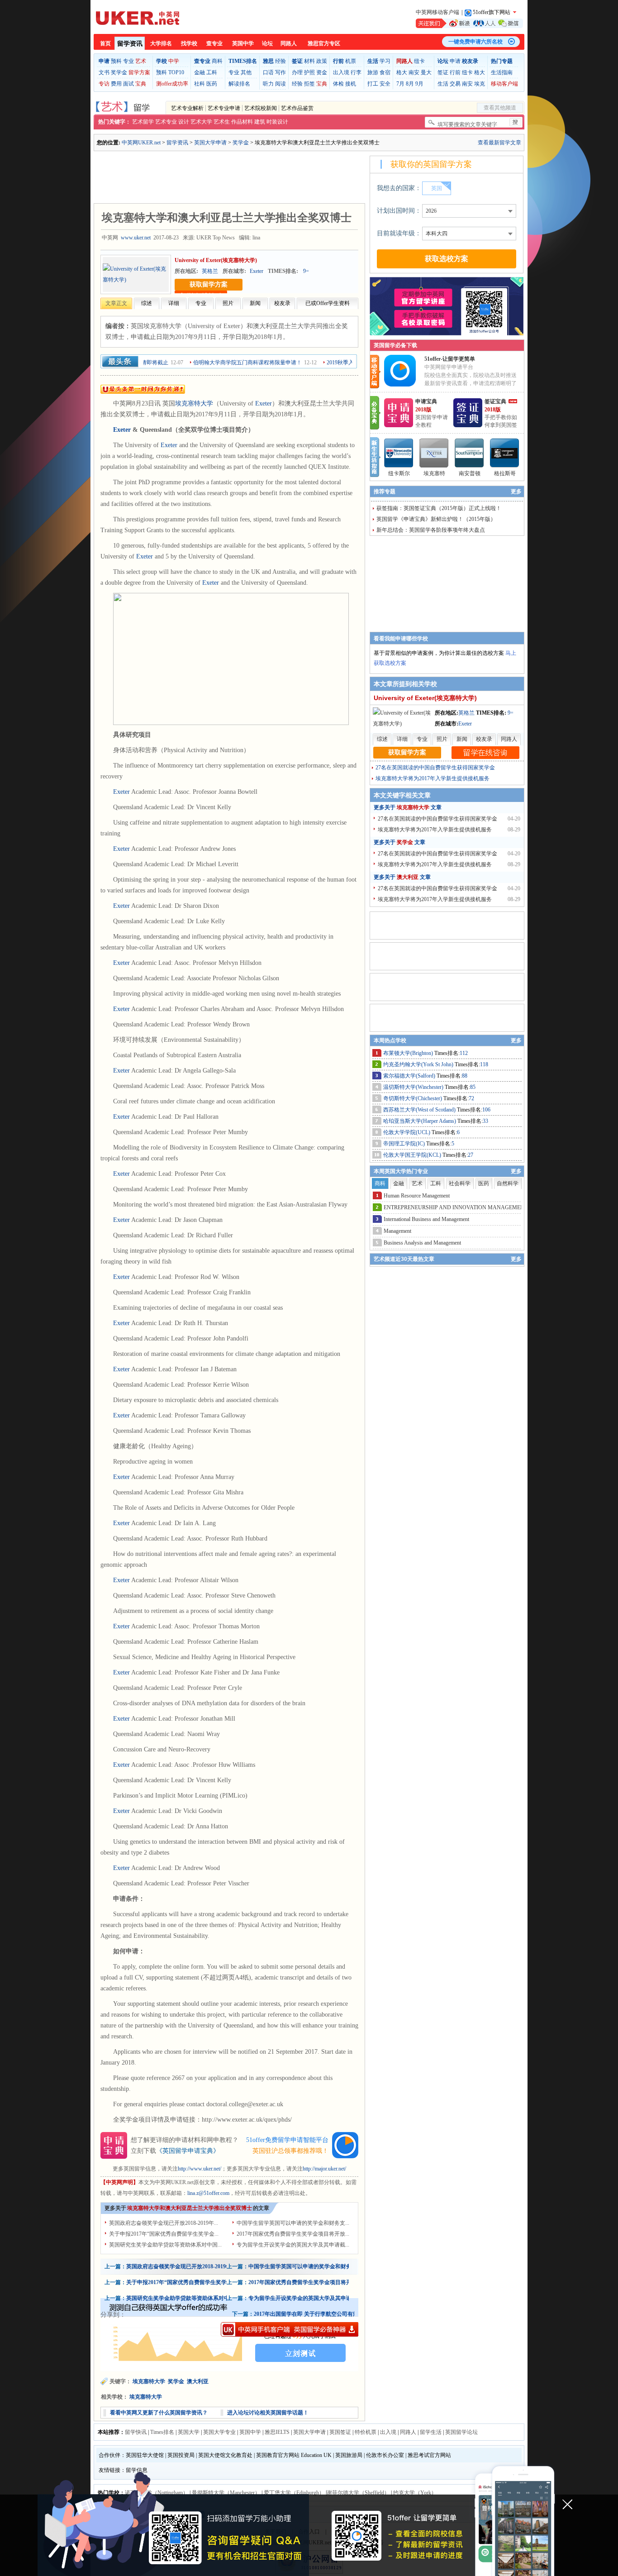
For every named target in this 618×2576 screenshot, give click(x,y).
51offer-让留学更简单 (450, 359)
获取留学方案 (209, 284)
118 (484, 1064)
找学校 (189, 43)
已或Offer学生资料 (328, 303)
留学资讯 (130, 44)
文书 (104, 72)
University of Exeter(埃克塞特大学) (216, 260)
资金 (322, 72)
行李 (356, 72)
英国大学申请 (210, 143)
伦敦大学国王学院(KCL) (413, 1155)
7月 (400, 84)
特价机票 (366, 2432)
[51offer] (403, 385)
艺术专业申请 (224, 108)
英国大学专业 (219, 2432)
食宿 (385, 72)
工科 (212, 72)
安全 (385, 84)
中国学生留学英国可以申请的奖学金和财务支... (293, 2223)
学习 (385, 61)
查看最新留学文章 (499, 143)
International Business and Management (426, 1219)
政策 (322, 61)
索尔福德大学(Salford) (410, 1076)
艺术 (141, 61)
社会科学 (460, 1183)
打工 (373, 84)
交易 (455, 84)
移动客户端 (504, 84)
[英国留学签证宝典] (468, 425)
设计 (184, 122)
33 (485, 1121)
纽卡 (419, 61)
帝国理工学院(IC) (405, 1144)
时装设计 (277, 122)
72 (471, 1098)
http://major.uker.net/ (324, 2169)
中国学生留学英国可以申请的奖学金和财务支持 (305, 2266)
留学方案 (139, 72)
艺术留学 (143, 122)
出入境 (341, 72)
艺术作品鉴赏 (297, 108)
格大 (402, 72)
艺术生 (222, 122)
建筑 (260, 122)
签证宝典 (495, 401)
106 (486, 1110)
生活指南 (502, 72)
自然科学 (508, 1183)
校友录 (282, 303)
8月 (410, 84)
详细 (174, 303)
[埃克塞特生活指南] (434, 453)
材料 (309, 61)
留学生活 (431, 2432)
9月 (419, 84)
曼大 (426, 72)
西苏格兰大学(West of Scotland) (420, 1110)
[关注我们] (469, 23)
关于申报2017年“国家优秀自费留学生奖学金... (164, 2234)
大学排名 (161, 43)
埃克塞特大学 (194, 403)
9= (306, 271)
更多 (516, 491)
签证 (443, 72)
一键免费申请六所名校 (475, 42)
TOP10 (176, 72)
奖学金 (119, 72)
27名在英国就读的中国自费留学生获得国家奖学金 (435, 768)
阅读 (280, 84)
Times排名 (162, 2432)
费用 (116, 84)
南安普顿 (470, 473)
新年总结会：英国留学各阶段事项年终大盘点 (431, 530)
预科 (116, 61)
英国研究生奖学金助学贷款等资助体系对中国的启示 (189, 2298)
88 (465, 1076)
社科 (200, 84)
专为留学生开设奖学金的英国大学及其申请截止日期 (311, 2298)
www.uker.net (136, 238)
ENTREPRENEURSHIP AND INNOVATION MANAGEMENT (456, 1207)
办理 (297, 72)
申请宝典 (426, 401)
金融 (200, 72)
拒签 (309, 84)
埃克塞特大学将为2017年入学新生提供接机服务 (433, 778)
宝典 (141, 84)
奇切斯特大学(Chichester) (413, 1098)
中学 (174, 61)
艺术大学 (201, 122)
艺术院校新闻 (261, 108)
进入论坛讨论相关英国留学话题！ (268, 2413)
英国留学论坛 (461, 2432)
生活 (443, 84)
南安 (414, 72)
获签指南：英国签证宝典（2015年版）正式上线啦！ (439, 508)
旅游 (373, 72)
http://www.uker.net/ (200, 2169)
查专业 (214, 43)
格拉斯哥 (505, 473)
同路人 (289, 43)
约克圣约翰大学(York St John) (419, 1064)
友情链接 (109, 2470)
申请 (455, 61)
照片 (228, 303)
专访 (104, 84)
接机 (351, 84)
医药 (212, 84)
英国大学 (189, 2432)
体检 (338, 84)
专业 (128, 61)
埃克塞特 (434, 473)
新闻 (255, 303)
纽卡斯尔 (399, 473)
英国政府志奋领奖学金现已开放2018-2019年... (164, 2223)
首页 (105, 43)
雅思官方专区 (324, 43)
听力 (268, 84)
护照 (309, 72)
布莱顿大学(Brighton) (409, 1053)
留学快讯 (136, 2432)
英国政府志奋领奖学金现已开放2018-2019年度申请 (187, 2266)
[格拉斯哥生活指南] (505, 453)
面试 (128, 84)
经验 (280, 61)
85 (473, 1087)
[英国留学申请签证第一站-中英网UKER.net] (138, 18)
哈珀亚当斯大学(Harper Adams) (420, 1121)
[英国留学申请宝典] (399, 425)
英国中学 (243, 43)
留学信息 (137, 2470)
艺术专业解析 (187, 108)
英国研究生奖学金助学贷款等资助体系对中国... (165, 2245)
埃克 (480, 84)
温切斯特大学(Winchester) (414, 1087)
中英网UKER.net (141, 143)
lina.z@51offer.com (208, 2193)
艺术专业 (166, 122)
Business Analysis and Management (422, 1243)
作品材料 (242, 122)
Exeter (257, 271)
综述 (147, 303)
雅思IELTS (277, 2432)
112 (464, 1053)
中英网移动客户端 (437, 12)
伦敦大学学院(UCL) (407, 1132)
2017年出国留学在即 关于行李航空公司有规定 (309, 2314)
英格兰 (210, 271)
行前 (455, 72)
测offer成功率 (172, 84)
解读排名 (239, 84)
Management (397, 1231)
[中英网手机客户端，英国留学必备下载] (290, 2329)
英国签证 (340, 2432)
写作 (280, 72)
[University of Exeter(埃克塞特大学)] (136, 274)
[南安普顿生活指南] (470, 453)
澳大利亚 (198, 2381)
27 (471, 1155)
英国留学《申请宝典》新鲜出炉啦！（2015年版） (436, 519)
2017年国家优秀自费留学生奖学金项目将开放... (293, 2234)
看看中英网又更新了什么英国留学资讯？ (159, 2413)
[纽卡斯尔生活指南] (399, 453)
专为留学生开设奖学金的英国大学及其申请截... (293, 2245)
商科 (217, 61)
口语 (268, 72)
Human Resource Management (417, 1196)
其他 (246, 72)
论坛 (267, 43)
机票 (351, 61)
